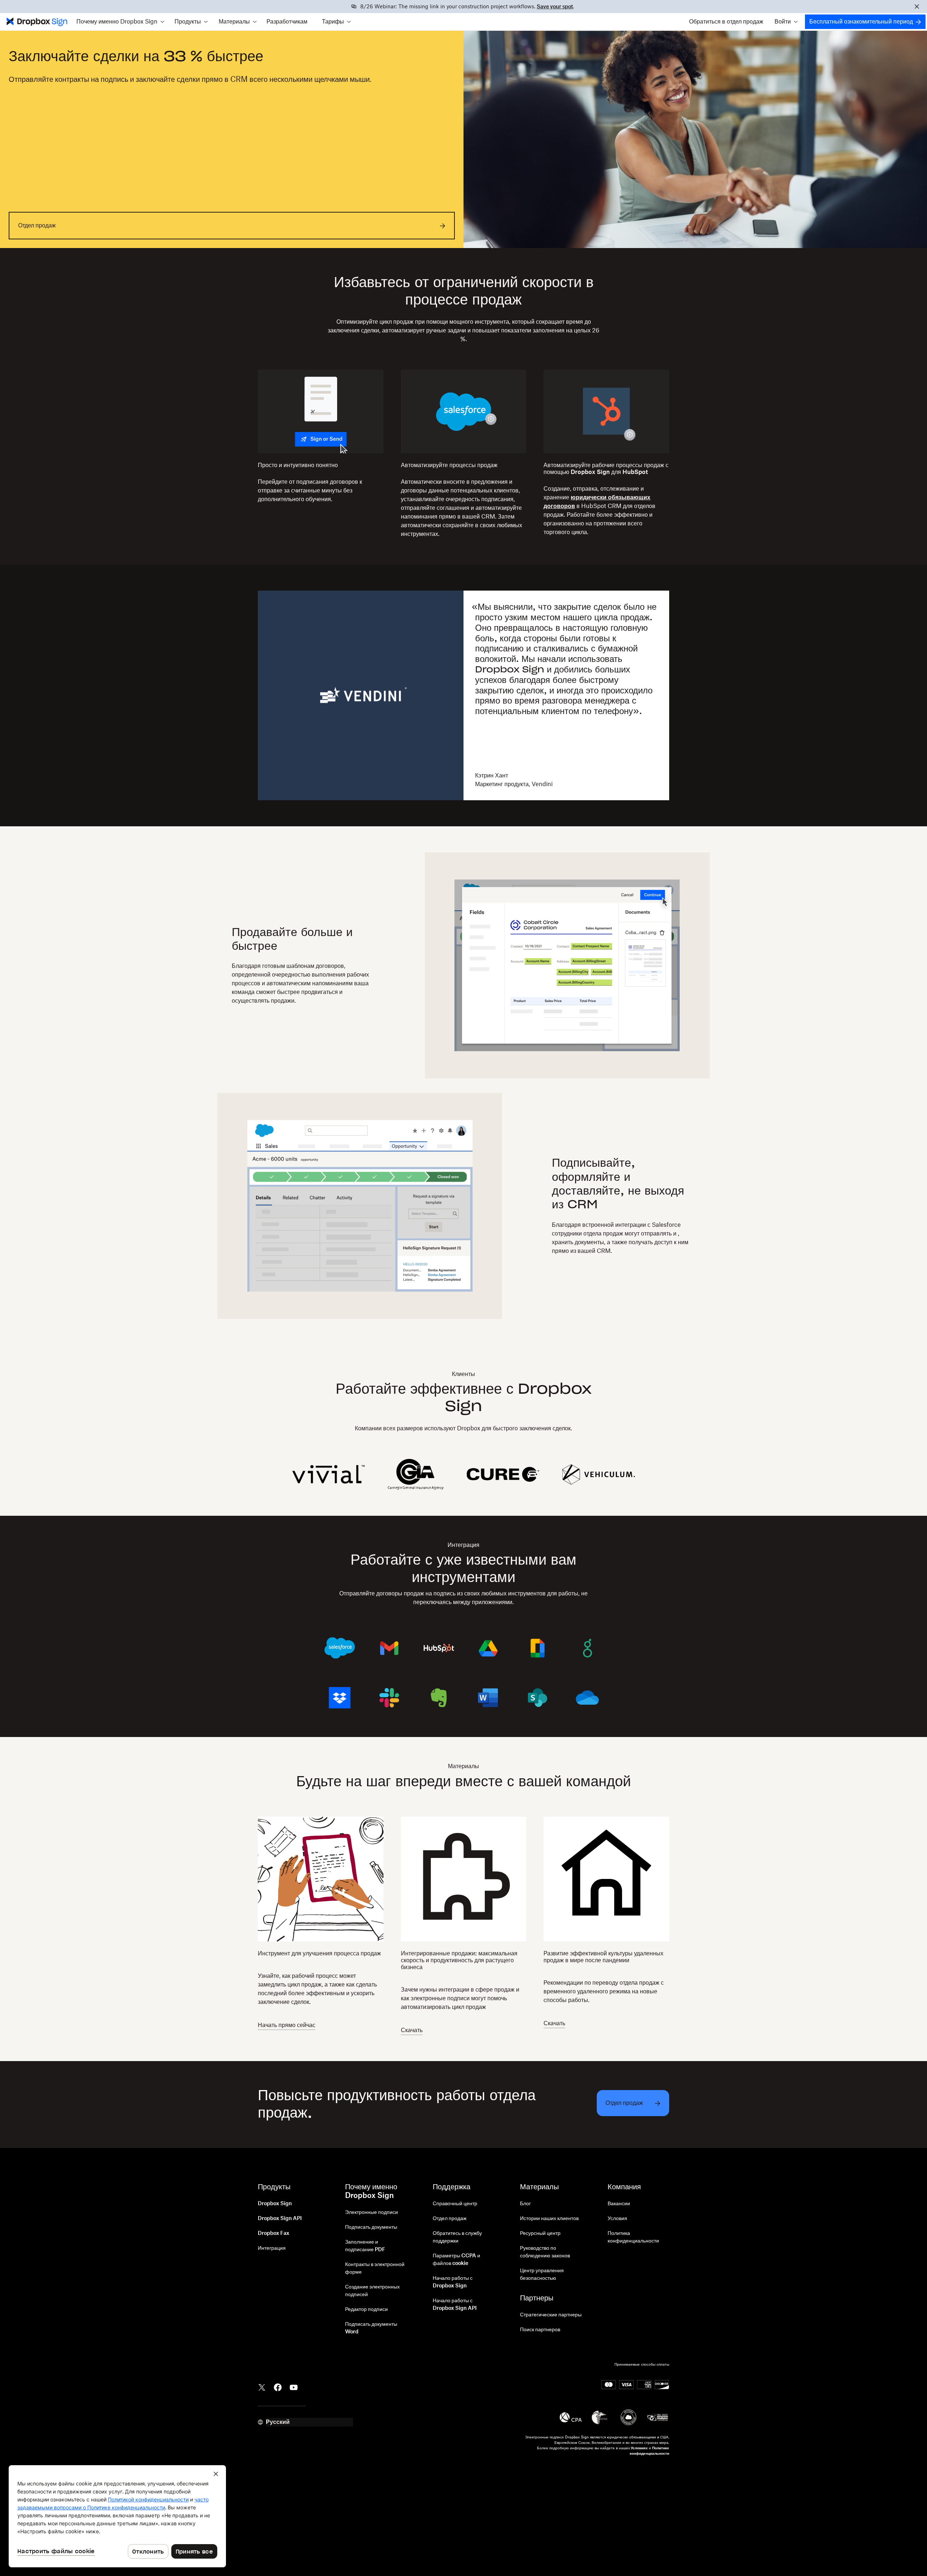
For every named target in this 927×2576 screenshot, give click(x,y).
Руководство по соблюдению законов (545, 2252)
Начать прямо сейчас (287, 2025)
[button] (120, 22)
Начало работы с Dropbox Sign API (455, 2305)
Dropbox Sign (275, 2204)
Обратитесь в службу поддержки (457, 2237)
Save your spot (555, 7)
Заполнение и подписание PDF (365, 2246)
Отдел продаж (450, 2219)
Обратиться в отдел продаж (726, 22)
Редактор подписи (366, 2309)
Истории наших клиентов (549, 2219)
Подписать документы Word (371, 2328)
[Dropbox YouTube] (294, 2387)
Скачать (412, 2030)
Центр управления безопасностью (542, 2275)
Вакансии (619, 2204)
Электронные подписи (372, 2212)
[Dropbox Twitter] (262, 2387)
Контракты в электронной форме (375, 2268)
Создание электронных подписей (372, 2291)
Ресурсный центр (540, 2233)
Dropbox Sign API (280, 2219)
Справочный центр (455, 2204)
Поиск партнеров (540, 2330)
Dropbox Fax (274, 2233)
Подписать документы (371, 2227)
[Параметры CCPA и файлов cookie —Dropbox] (117, 2516)
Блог (525, 2204)
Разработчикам (287, 22)
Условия (617, 2219)
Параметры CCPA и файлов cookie (456, 2260)
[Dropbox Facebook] (278, 2387)
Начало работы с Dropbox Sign (453, 2282)
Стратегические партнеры (551, 2315)
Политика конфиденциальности (633, 2237)
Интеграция (272, 2248)
